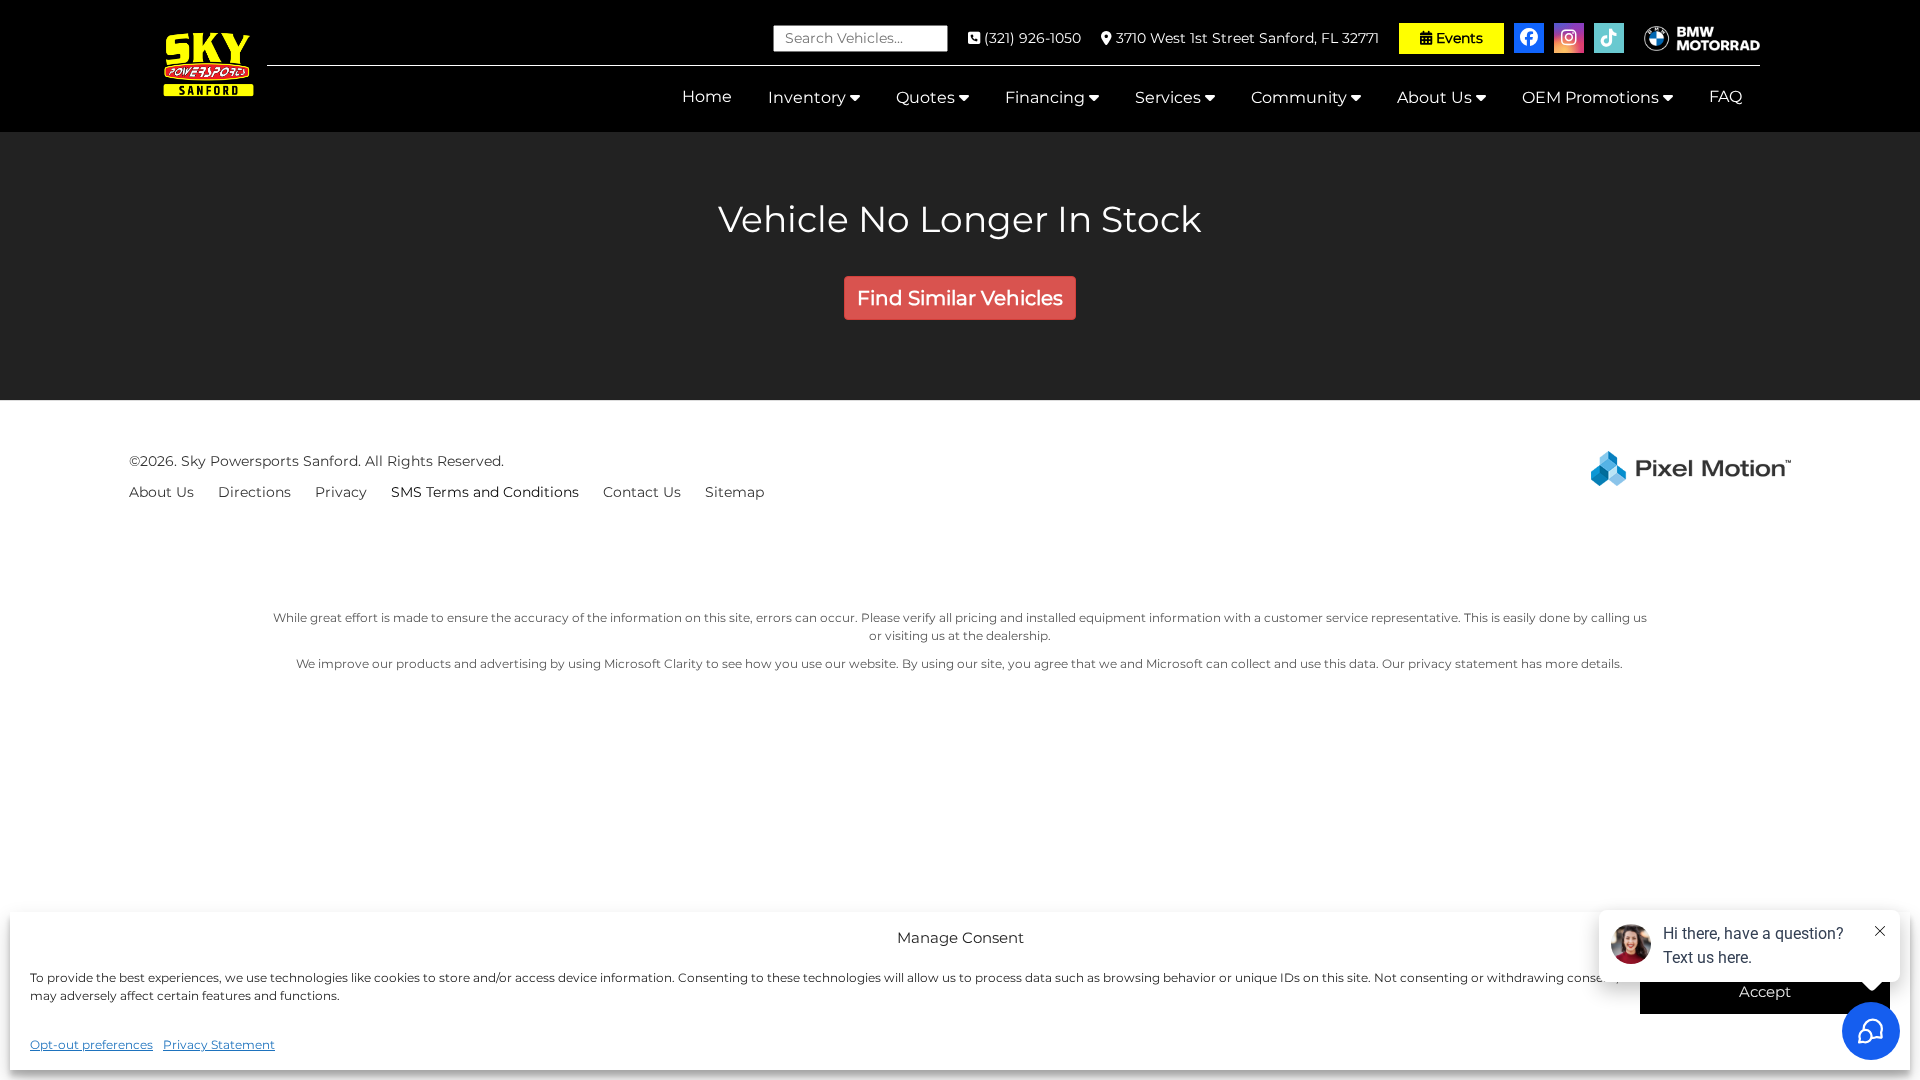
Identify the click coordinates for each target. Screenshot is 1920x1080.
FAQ (1725, 96)
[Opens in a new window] (1529, 38)
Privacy (341, 492)
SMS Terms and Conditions (485, 492)
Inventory (809, 97)
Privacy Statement (219, 1044)
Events (1459, 38)
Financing (1047, 97)
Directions (254, 492)
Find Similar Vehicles (960, 298)
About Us (1436, 97)
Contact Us (642, 492)
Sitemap (734, 492)
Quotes (927, 97)
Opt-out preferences (91, 1044)
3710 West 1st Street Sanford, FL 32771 (1247, 38)
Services (1170, 97)
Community (1301, 97)
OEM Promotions (1592, 97)
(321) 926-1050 (1032, 38)
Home (707, 96)
